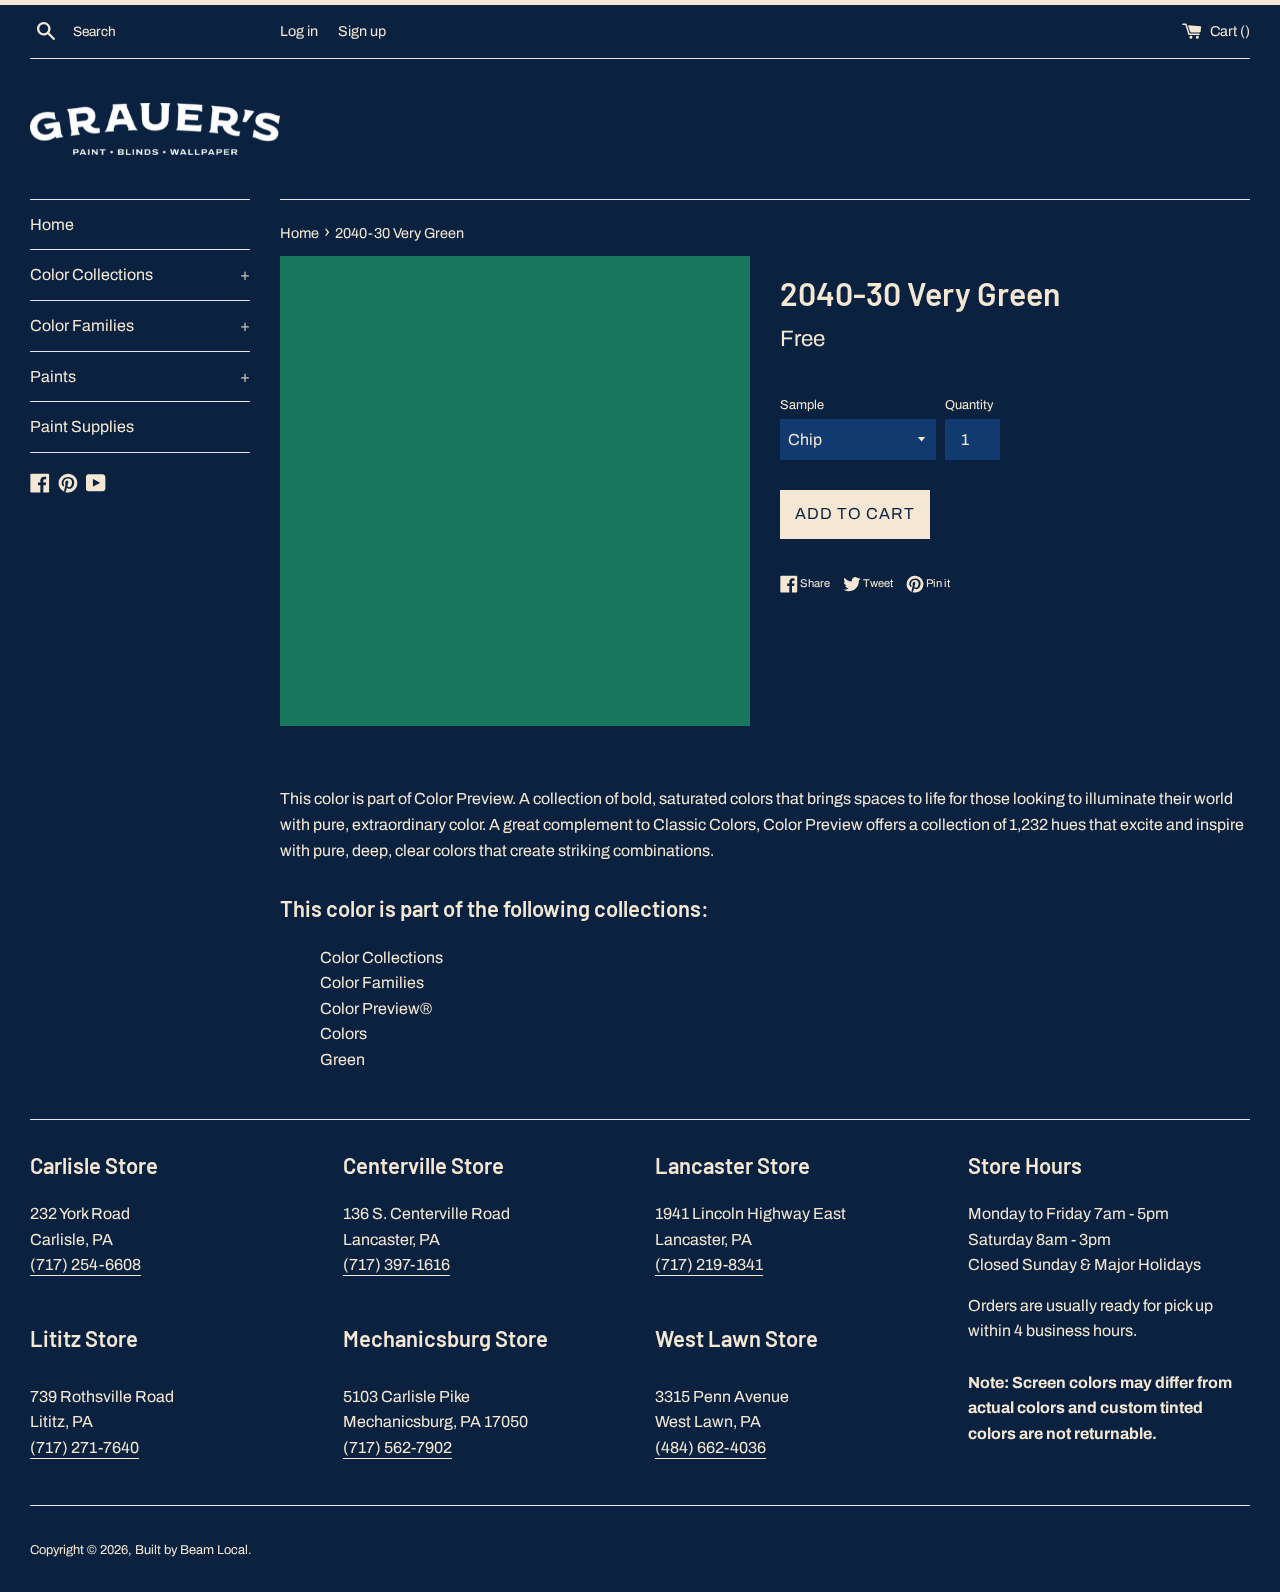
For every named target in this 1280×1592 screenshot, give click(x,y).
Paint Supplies (82, 426)
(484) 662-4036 (710, 1447)
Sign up (362, 31)
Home (52, 224)
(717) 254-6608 (85, 1264)
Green (342, 1059)
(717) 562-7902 (397, 1447)
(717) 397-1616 (396, 1264)
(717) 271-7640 (84, 1447)
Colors (343, 1033)
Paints (140, 376)
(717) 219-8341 (709, 1264)
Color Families (140, 325)
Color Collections (140, 274)
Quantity (969, 405)
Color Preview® (376, 1008)
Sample (802, 405)
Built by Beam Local (191, 1550)
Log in (299, 31)
